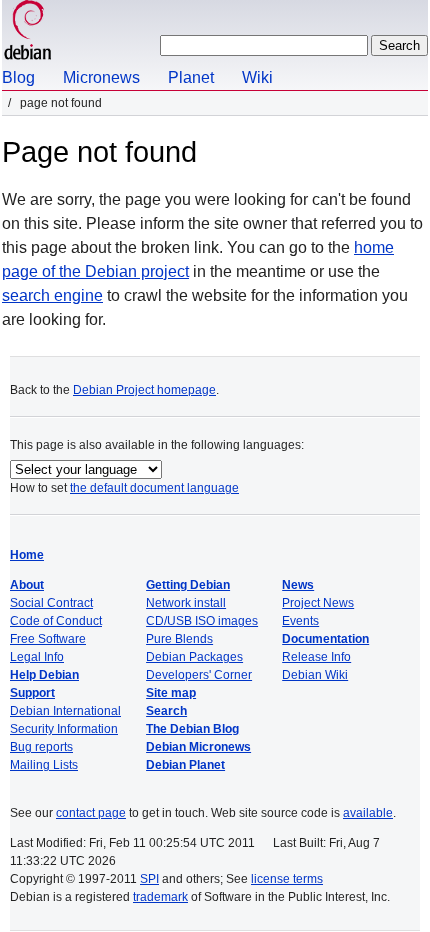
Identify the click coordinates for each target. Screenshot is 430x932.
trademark (160, 897)
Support (32, 693)
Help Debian (44, 675)
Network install (186, 603)
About (27, 585)
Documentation (325, 639)
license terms (287, 879)
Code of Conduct (56, 621)
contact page (91, 813)
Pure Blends (179, 639)
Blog (18, 77)
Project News (318, 603)
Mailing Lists (44, 765)
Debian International (65, 711)
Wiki (257, 77)
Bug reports (41, 747)
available (368, 813)
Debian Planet (185, 765)
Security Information (64, 729)
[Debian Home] (28, 32)
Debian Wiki (315, 675)
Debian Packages (194, 657)
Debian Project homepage (144, 390)
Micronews (101, 77)
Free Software (48, 639)
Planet (191, 77)
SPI (149, 879)
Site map (171, 693)
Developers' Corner (199, 675)
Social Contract (51, 603)
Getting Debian (188, 585)
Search (166, 711)
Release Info (316, 657)
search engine (52, 295)
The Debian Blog (192, 729)
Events (300, 621)
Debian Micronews (198, 747)
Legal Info (37, 657)
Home (27, 555)
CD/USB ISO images (202, 621)
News (298, 585)
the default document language (154, 488)
